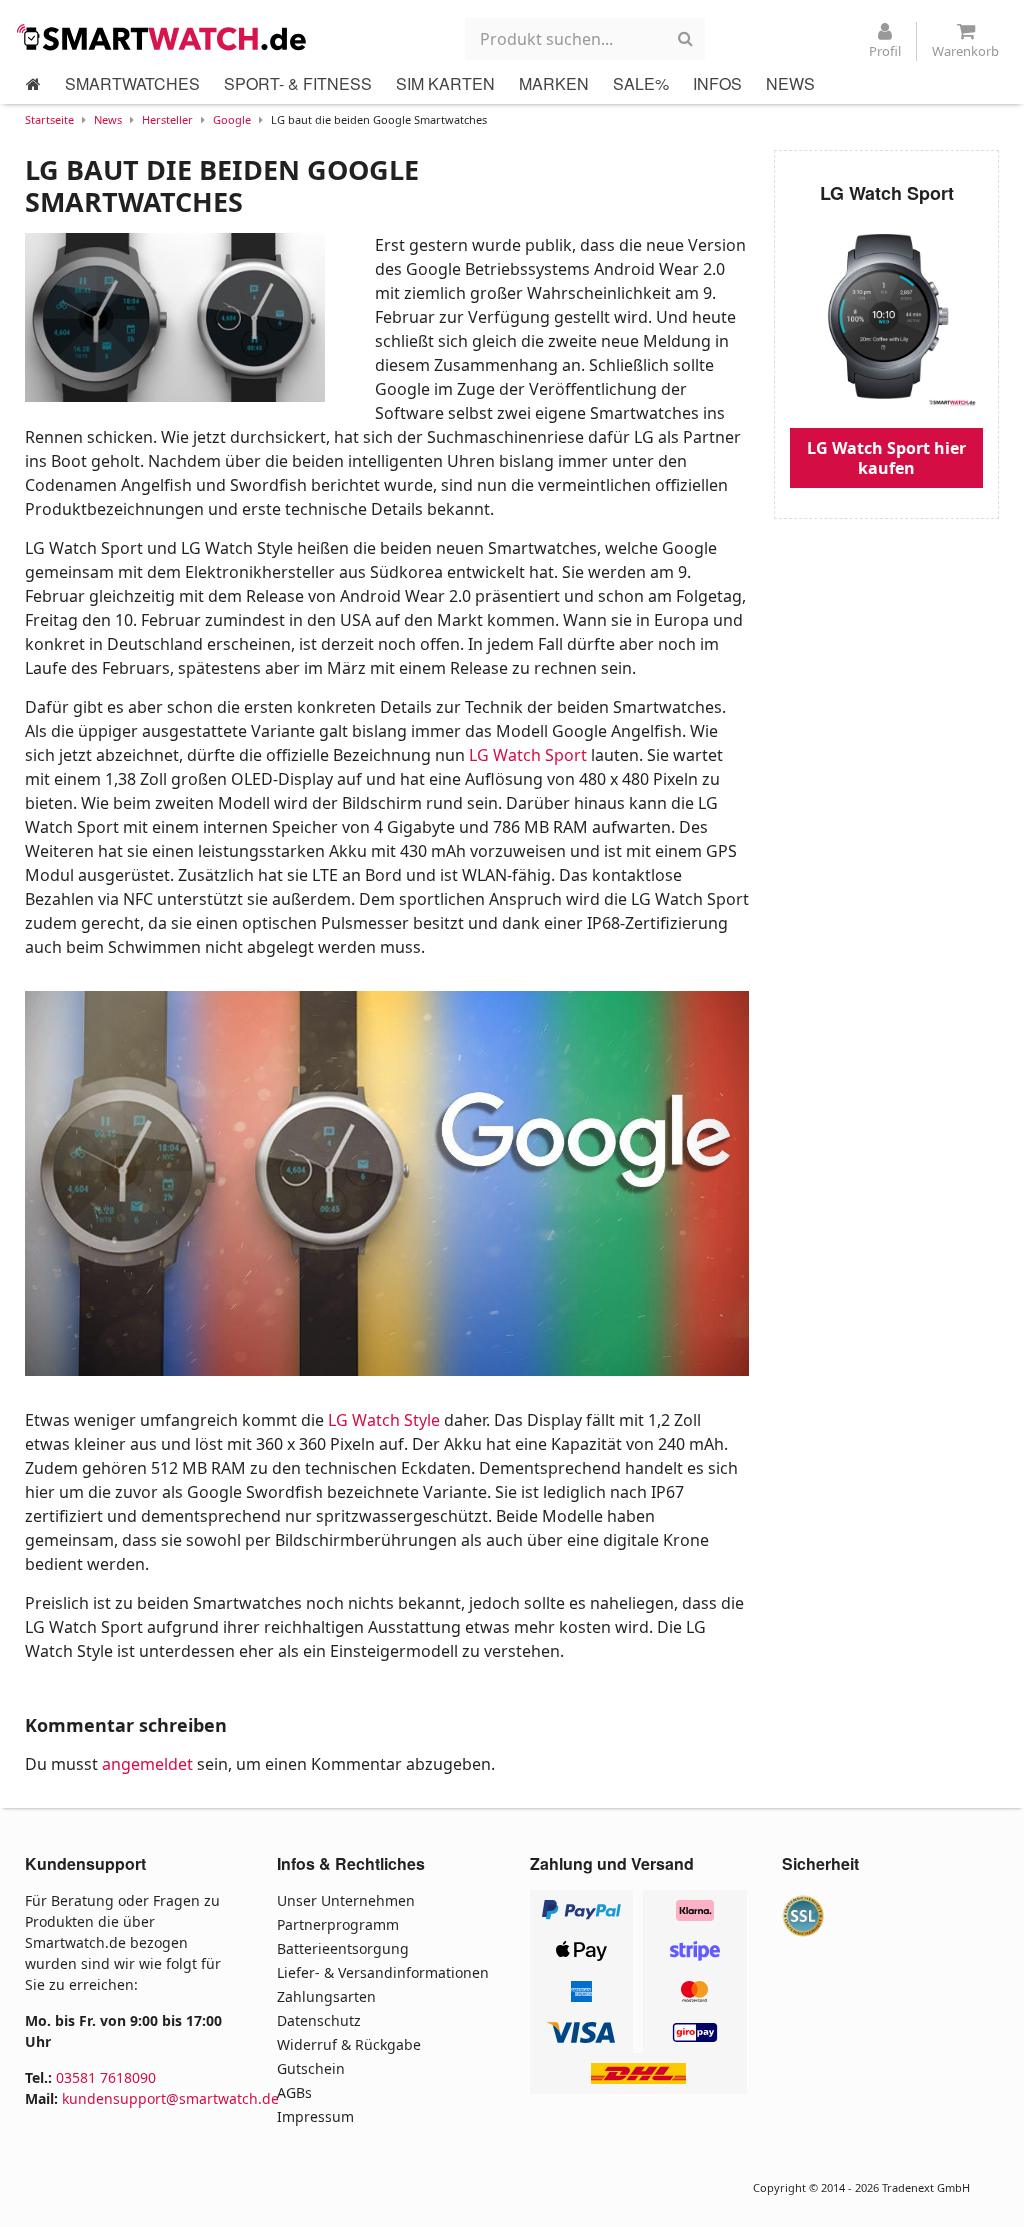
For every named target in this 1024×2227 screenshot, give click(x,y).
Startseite (49, 119)
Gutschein (311, 2068)
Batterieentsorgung (343, 1948)
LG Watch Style (384, 1420)
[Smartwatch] (167, 37)
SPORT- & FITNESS (298, 83)
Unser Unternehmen (346, 1900)
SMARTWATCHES (132, 83)
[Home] (33, 84)
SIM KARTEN (445, 83)
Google (232, 119)
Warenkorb (965, 51)
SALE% (641, 83)
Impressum (315, 2116)
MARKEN (554, 83)
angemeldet (147, 1764)
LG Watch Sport (528, 755)
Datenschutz (319, 2020)
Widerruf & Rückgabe (349, 2044)
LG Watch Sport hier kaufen (886, 458)
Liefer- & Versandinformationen (383, 1972)
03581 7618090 (106, 2077)
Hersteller (167, 119)
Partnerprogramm (338, 1924)
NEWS (790, 83)
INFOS (717, 83)
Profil (885, 51)
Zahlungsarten (326, 1996)
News (108, 119)
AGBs (294, 2092)
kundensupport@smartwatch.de (170, 2098)
